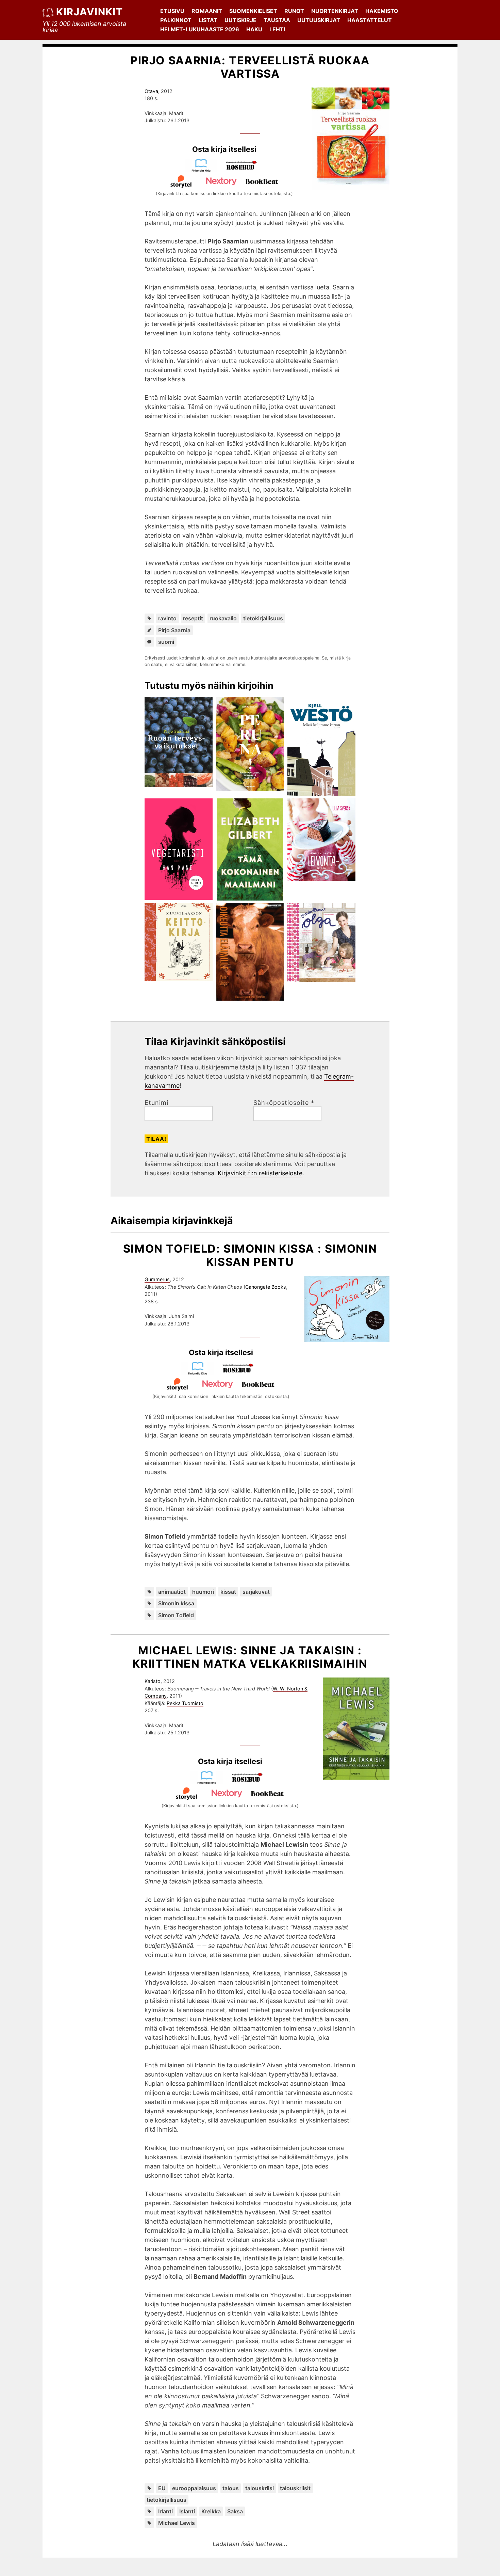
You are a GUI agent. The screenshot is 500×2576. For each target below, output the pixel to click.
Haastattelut (370, 20)
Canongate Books (266, 1287)
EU (162, 2488)
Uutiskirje (240, 20)
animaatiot (172, 1592)
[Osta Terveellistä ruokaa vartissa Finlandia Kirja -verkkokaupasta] (204, 170)
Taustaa (277, 20)
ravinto (167, 618)
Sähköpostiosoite (284, 1103)
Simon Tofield (176, 1615)
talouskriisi (260, 2488)
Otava (151, 91)
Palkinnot (176, 20)
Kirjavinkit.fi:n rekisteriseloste (260, 1173)
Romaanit (207, 11)
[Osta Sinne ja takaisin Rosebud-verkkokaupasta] (250, 1782)
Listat (208, 20)
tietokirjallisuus (263, 618)
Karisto (153, 1681)
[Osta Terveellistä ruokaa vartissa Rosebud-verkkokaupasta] (245, 170)
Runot (294, 11)
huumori (203, 1592)
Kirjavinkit (89, 12)
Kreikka (211, 2511)
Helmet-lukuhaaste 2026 (200, 29)
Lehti (277, 29)
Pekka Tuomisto (185, 1703)
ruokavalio (223, 618)
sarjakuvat (256, 1592)
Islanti (187, 2511)
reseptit (193, 618)
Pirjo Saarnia (174, 630)
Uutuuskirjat (319, 20)
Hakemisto (382, 11)
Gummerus (157, 1279)
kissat (228, 1592)
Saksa (235, 2511)
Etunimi (156, 1103)
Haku (254, 29)
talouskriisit (295, 2488)
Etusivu (172, 11)
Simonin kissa (176, 1603)
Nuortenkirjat (335, 11)
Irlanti (165, 2511)
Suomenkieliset (253, 11)
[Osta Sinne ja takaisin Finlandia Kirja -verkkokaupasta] (210, 1782)
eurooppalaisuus (194, 2488)
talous (231, 2488)
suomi (166, 642)
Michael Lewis (177, 2523)
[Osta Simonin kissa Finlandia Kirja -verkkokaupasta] (201, 1373)
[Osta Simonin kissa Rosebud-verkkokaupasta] (241, 1373)
